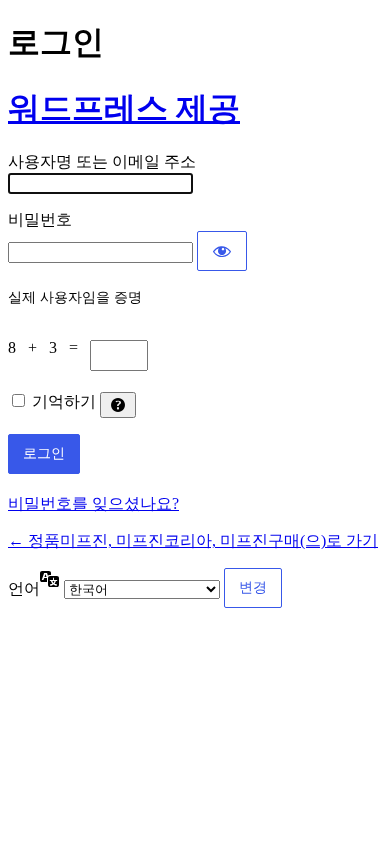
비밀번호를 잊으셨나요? (93, 503)
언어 (24, 588)
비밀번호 (40, 219)
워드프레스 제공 (124, 108)
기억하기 (64, 401)
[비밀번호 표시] (222, 251)
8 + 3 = (49, 347)
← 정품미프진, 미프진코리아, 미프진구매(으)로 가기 (193, 540)
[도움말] (118, 405)
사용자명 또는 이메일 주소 (102, 161)
